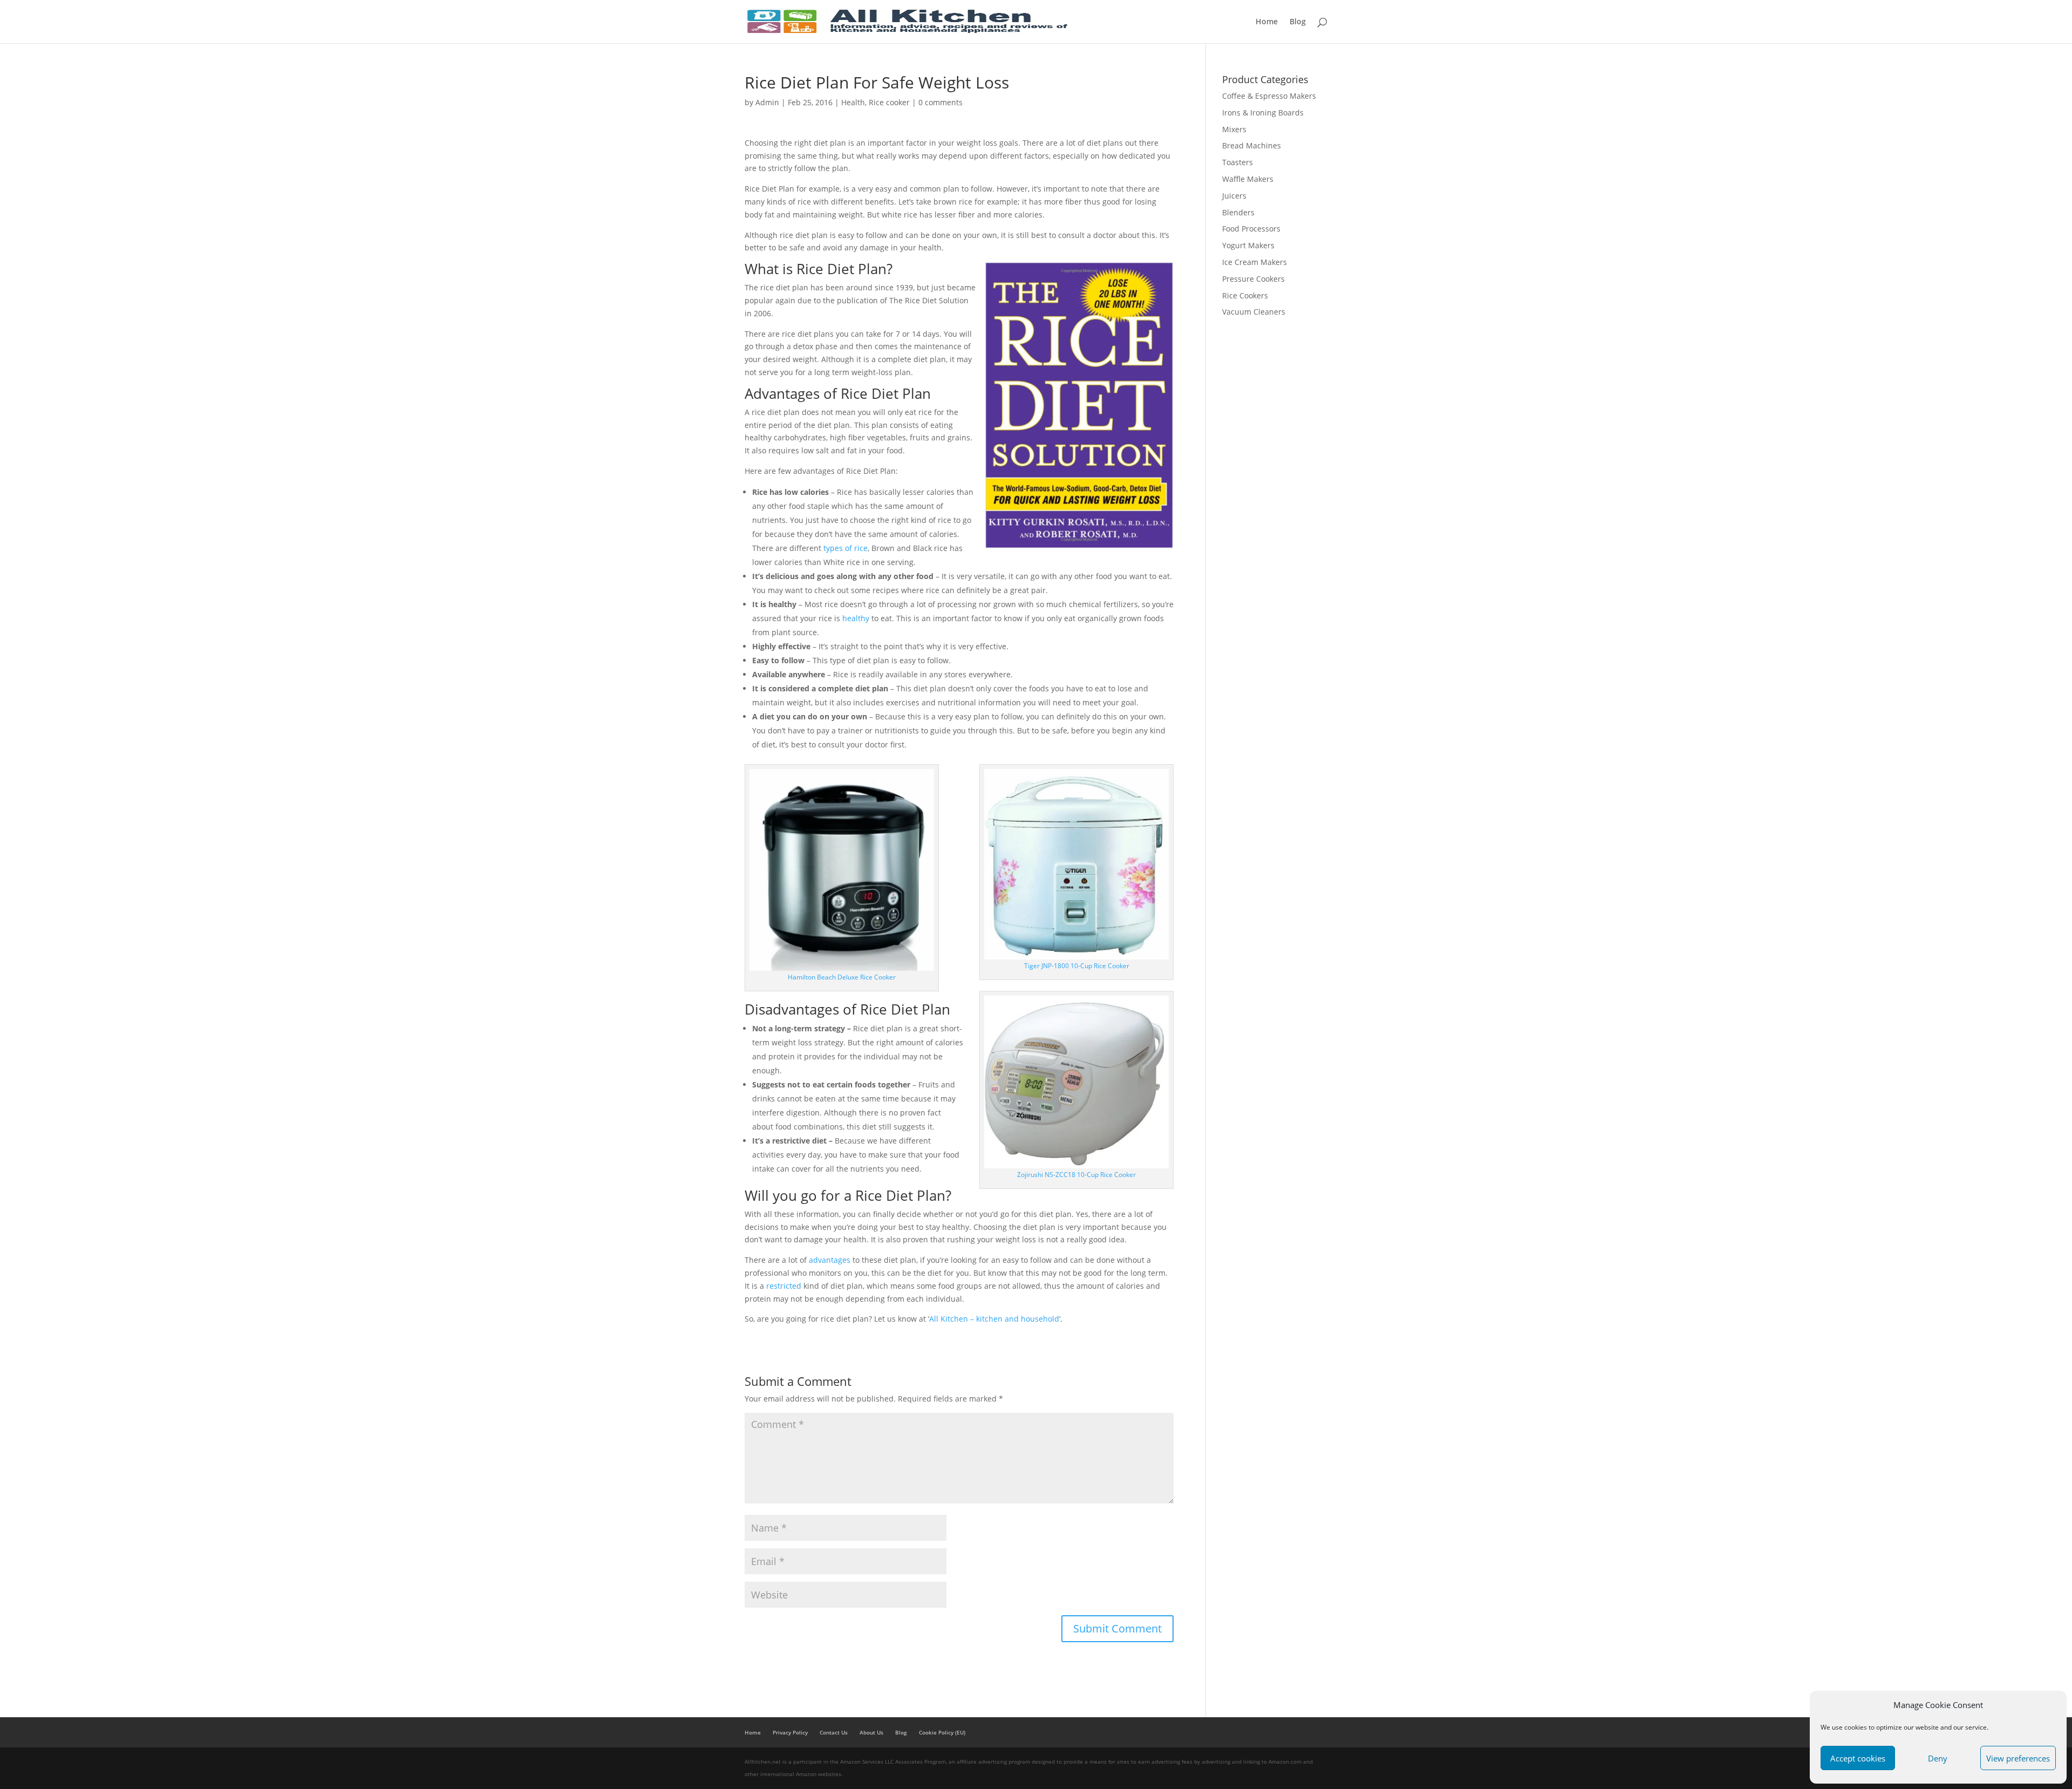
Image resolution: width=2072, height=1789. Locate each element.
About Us (871, 1732)
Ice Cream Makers (1255, 262)
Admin (767, 102)
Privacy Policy (790, 1732)
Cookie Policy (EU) (942, 1732)
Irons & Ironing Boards (1263, 113)
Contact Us (834, 1732)
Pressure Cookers (1253, 279)
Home (1267, 22)
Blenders (1238, 212)
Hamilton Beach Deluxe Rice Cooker (842, 977)
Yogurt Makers (1248, 245)
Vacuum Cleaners (1254, 312)
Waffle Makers (1248, 179)
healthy (856, 618)
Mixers (1234, 129)
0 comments (940, 102)
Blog (1298, 22)
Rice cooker (889, 102)
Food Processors (1251, 229)
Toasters (1238, 162)
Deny (1938, 1758)
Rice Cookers (1245, 295)
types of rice (846, 548)
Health (853, 102)
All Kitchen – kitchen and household (994, 1319)
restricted (784, 1286)
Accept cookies (1858, 1758)
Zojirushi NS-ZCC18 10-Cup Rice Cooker (1076, 1175)
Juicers (1234, 196)
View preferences (2018, 1758)
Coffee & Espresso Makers (1269, 96)
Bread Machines (1252, 145)
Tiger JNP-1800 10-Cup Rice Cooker (1077, 966)
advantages (830, 1260)
